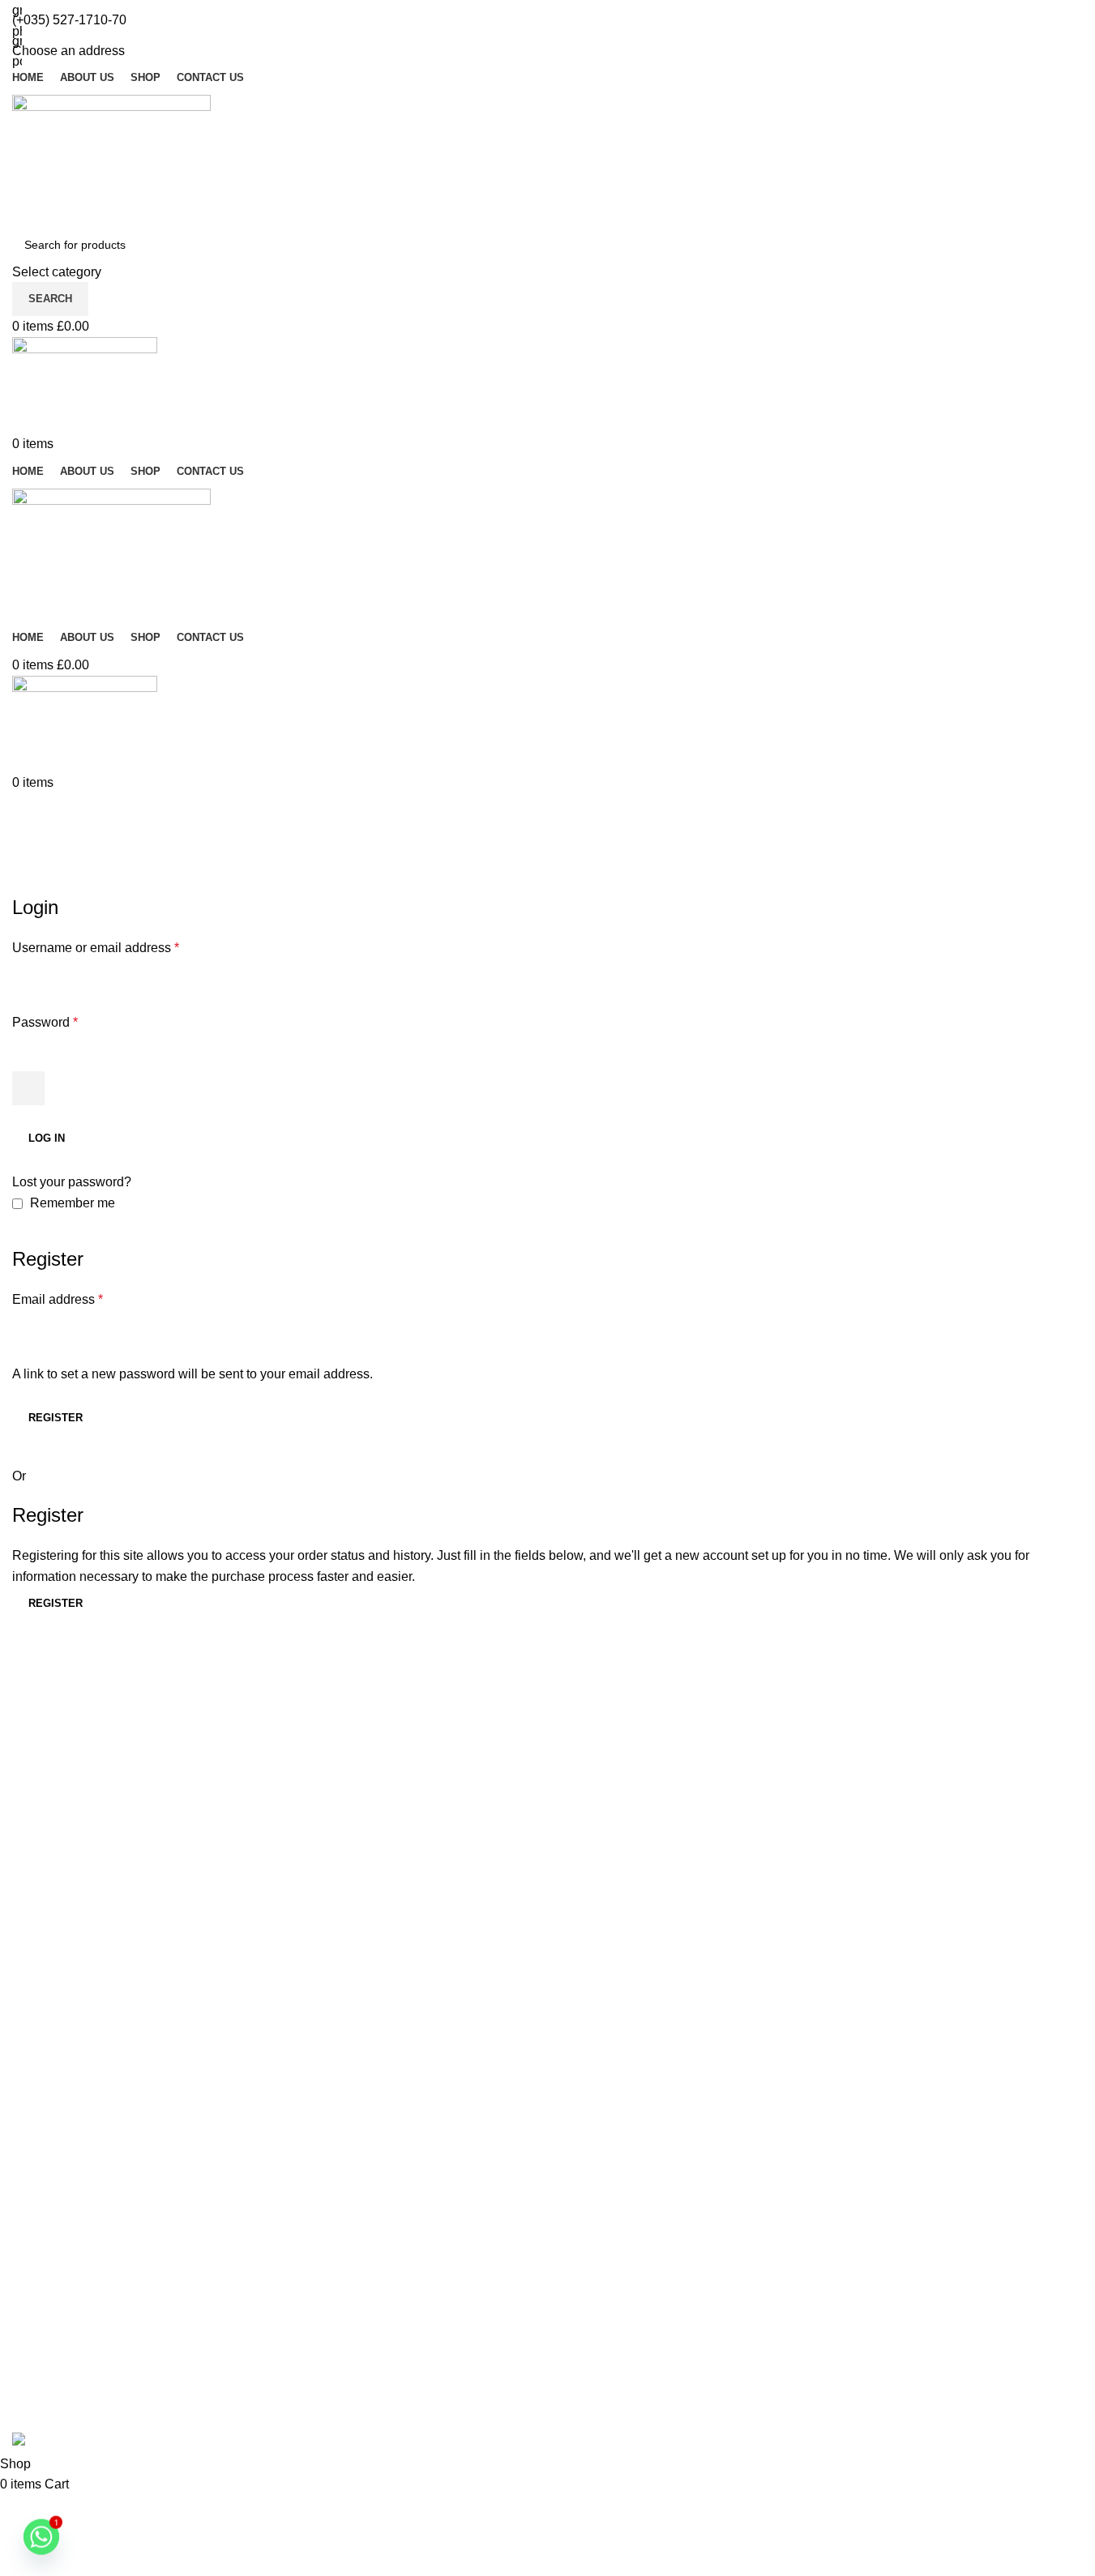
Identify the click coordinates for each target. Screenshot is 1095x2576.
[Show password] (28, 1088)
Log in (47, 1138)
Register (56, 1418)
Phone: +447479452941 (89, 2236)
